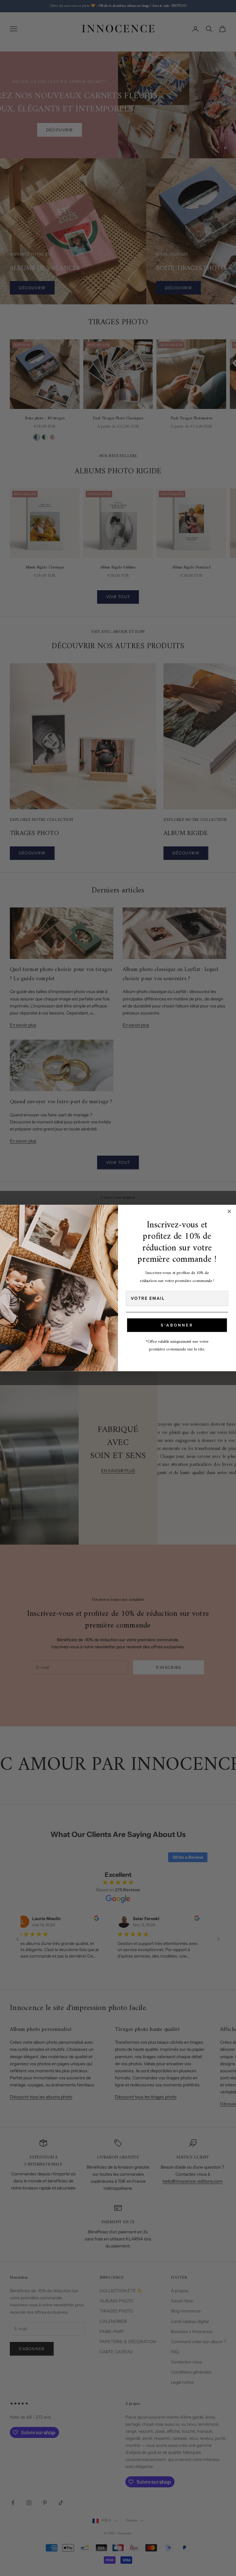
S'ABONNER (177, 1325)
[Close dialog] (230, 1211)
